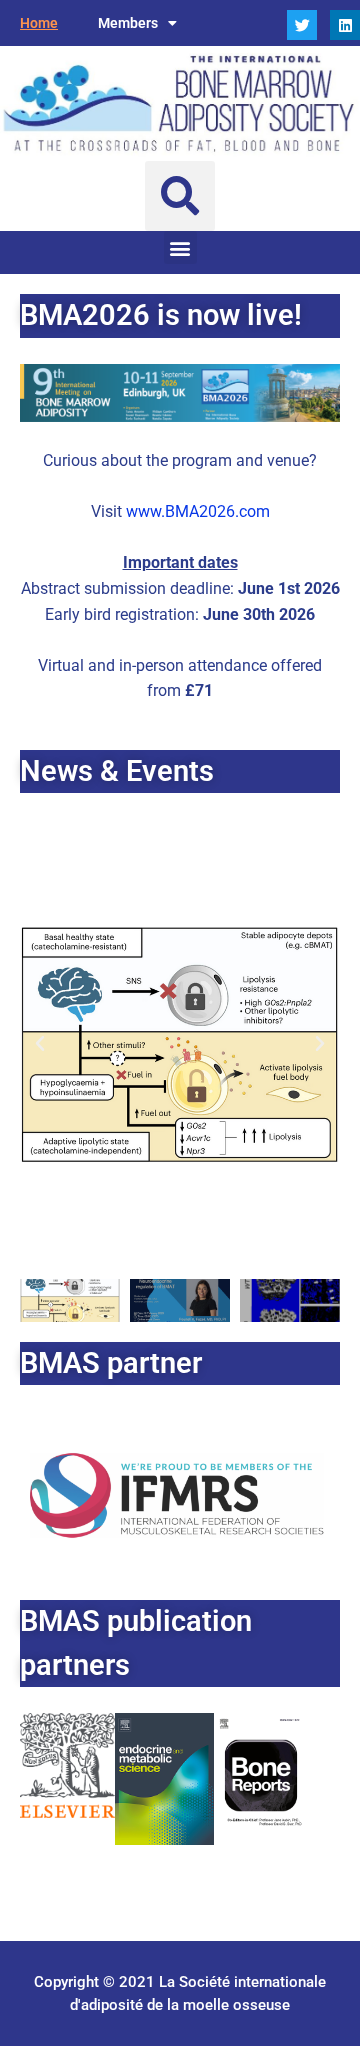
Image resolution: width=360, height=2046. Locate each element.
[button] (180, 196)
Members (128, 23)
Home (39, 23)
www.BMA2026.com (198, 511)
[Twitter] (302, 25)
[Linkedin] (345, 25)
